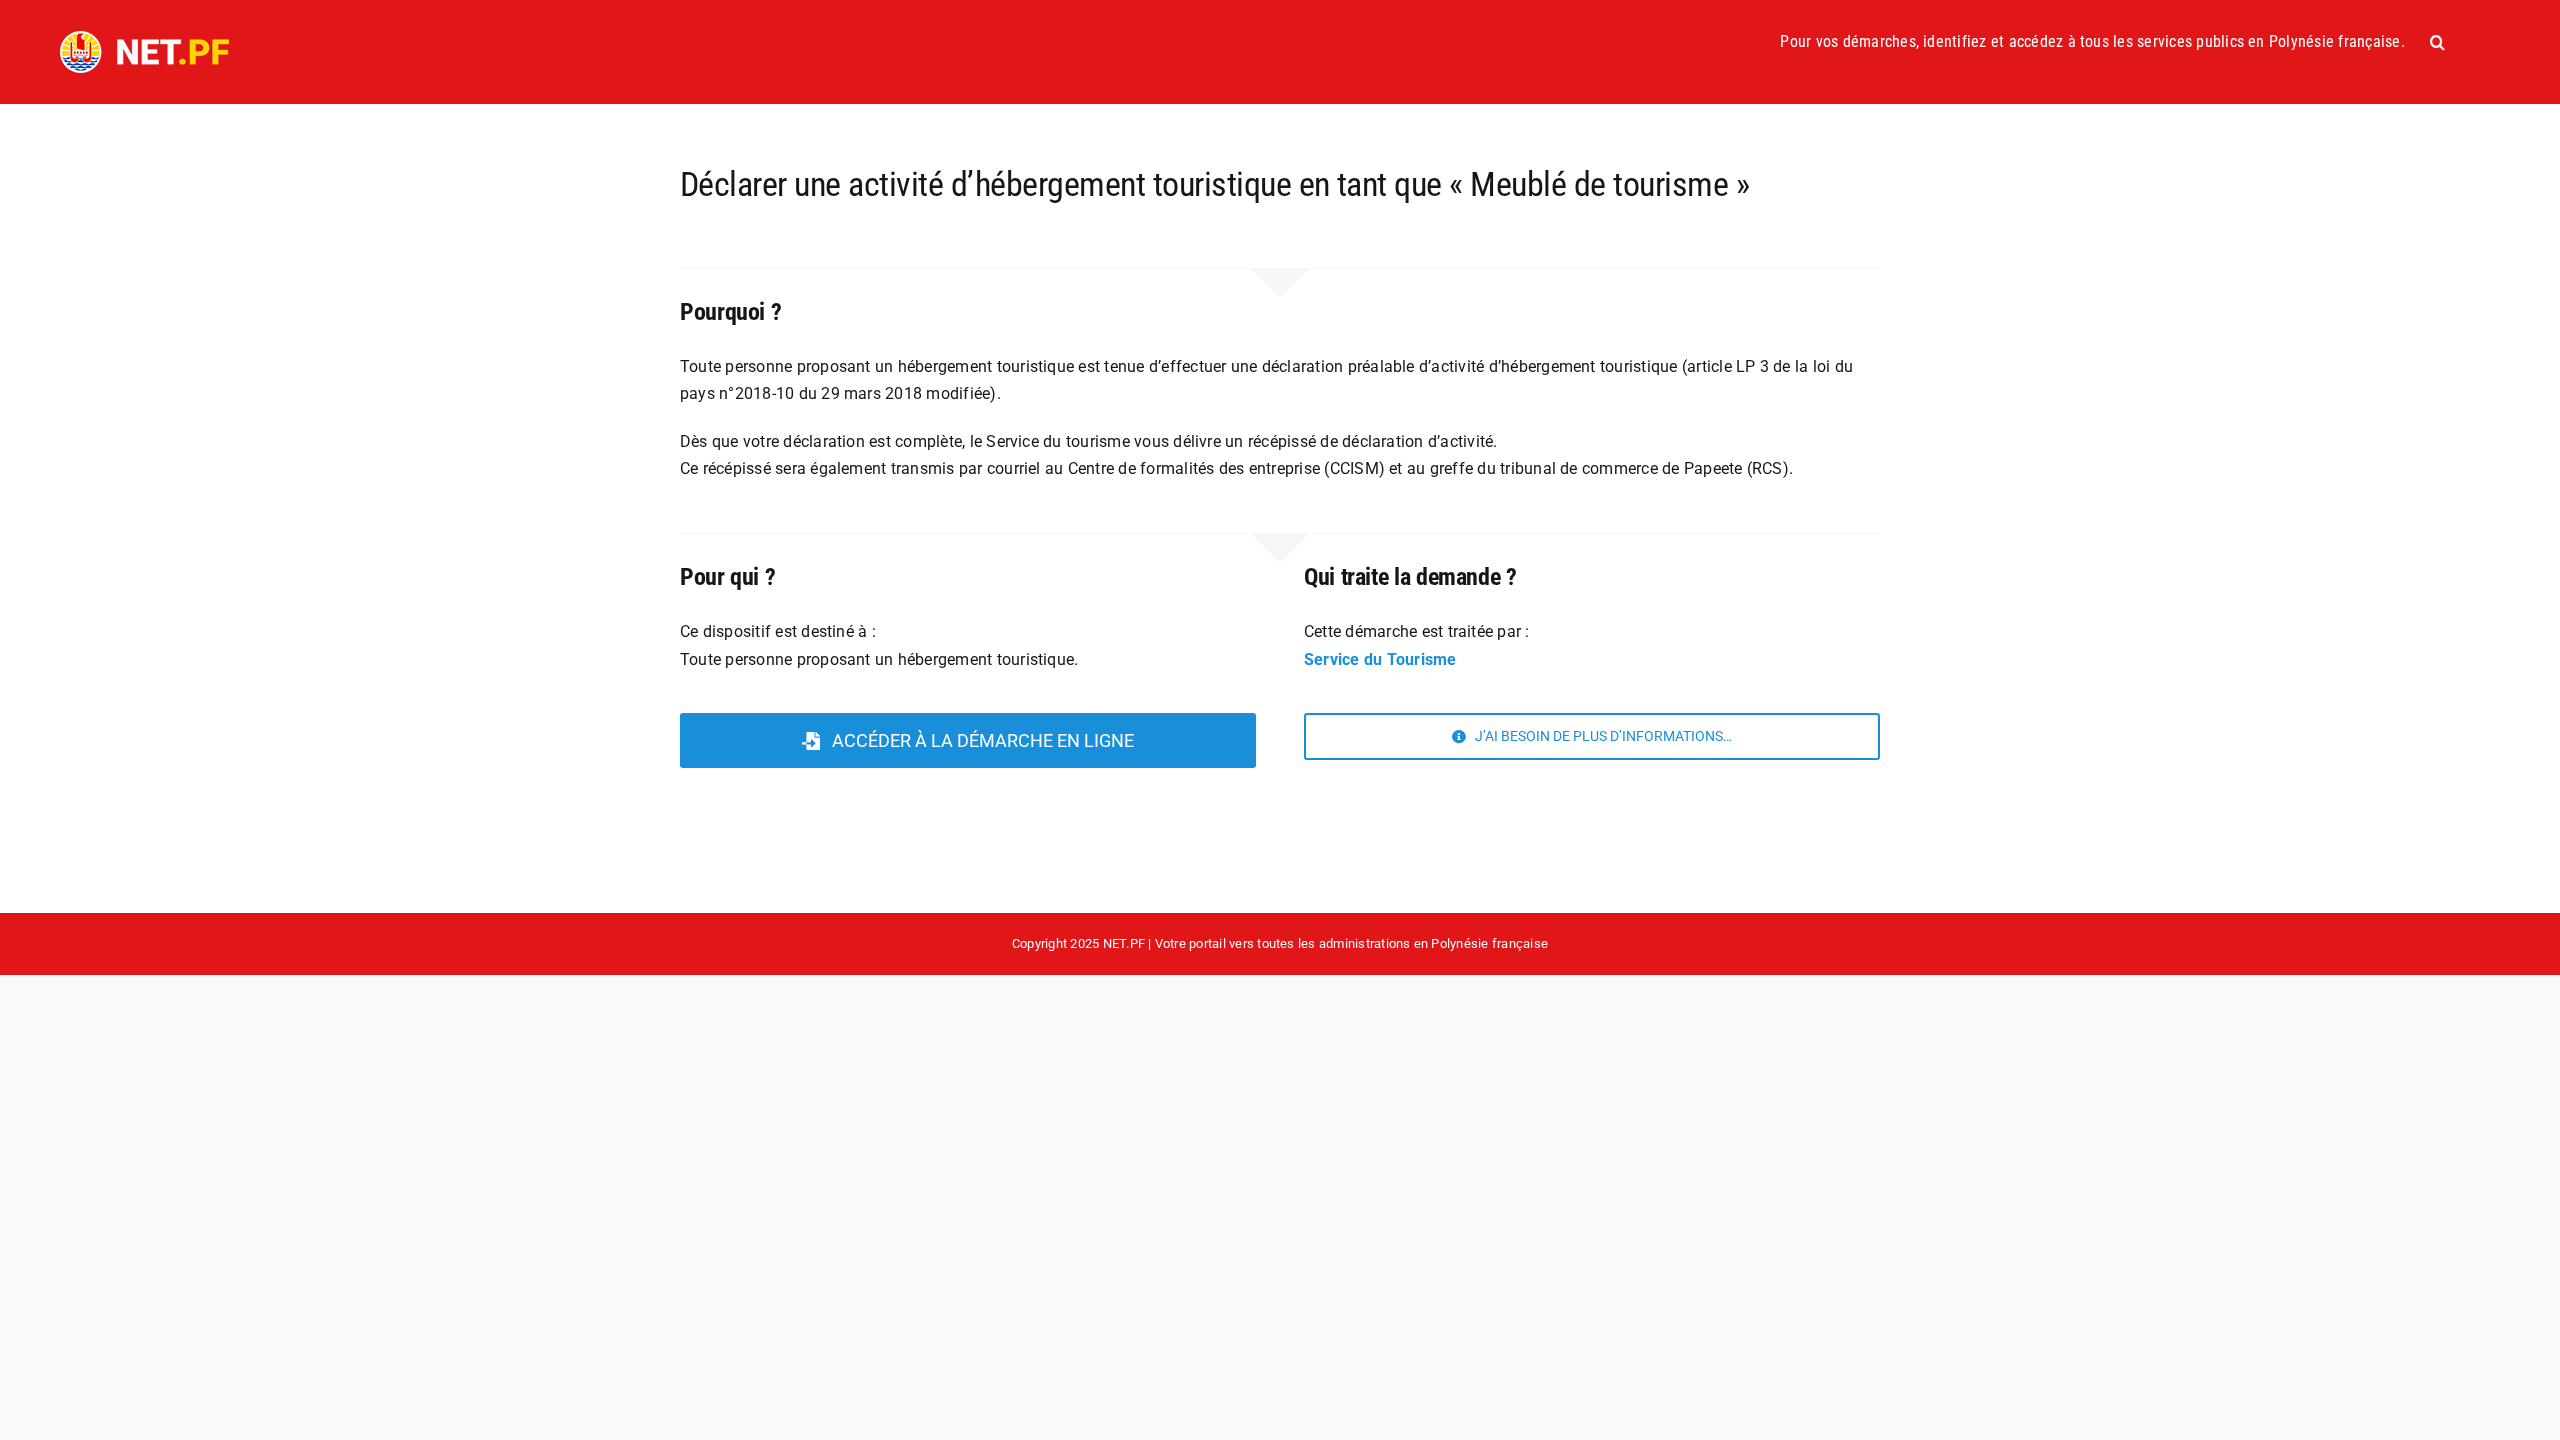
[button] (2437, 42)
